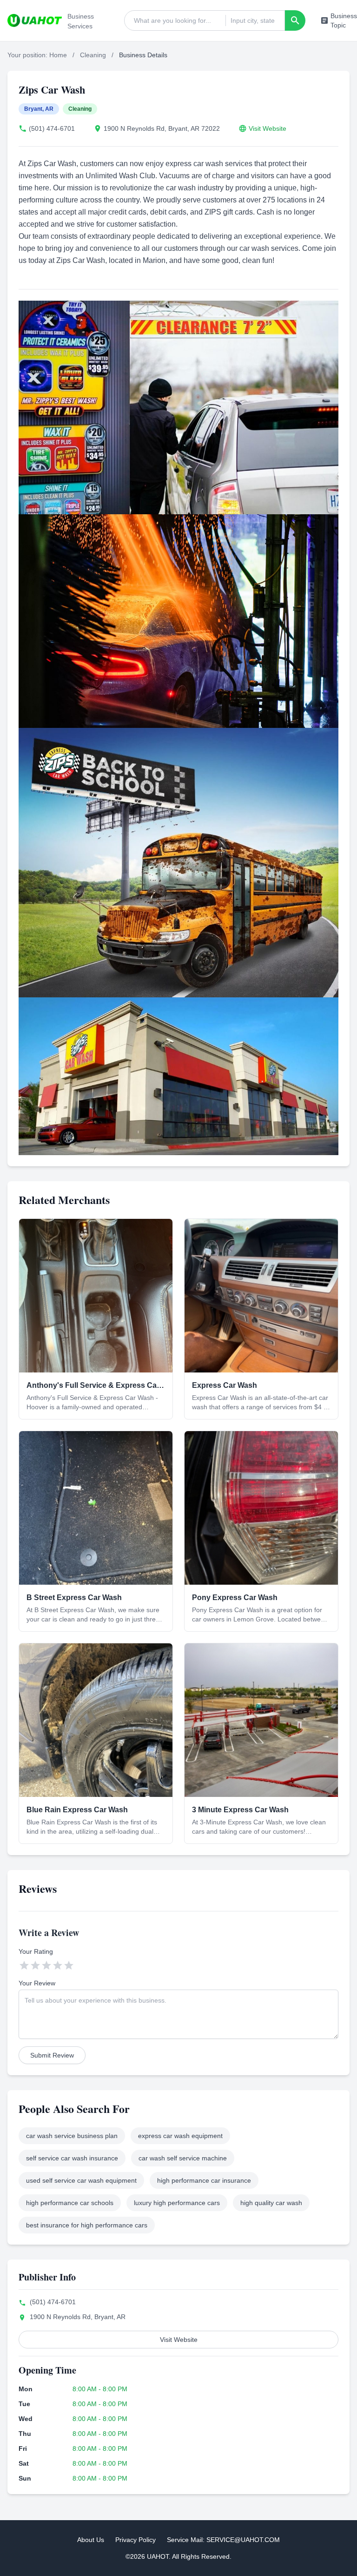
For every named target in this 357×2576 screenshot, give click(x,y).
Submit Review (52, 2055)
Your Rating (36, 1951)
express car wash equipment (180, 2136)
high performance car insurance (204, 2180)
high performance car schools (70, 2203)
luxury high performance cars (177, 2203)
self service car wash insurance (72, 2158)
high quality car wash (271, 2203)
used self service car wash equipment (81, 2180)
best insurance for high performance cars (87, 2225)
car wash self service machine (183, 2158)
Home (58, 55)
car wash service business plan (72, 2136)
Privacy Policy (136, 2540)
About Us (91, 2540)
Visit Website (268, 128)
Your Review (37, 1983)
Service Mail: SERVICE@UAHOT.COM (223, 2540)
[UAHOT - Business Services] (35, 20)
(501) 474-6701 (52, 128)
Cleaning (93, 55)
